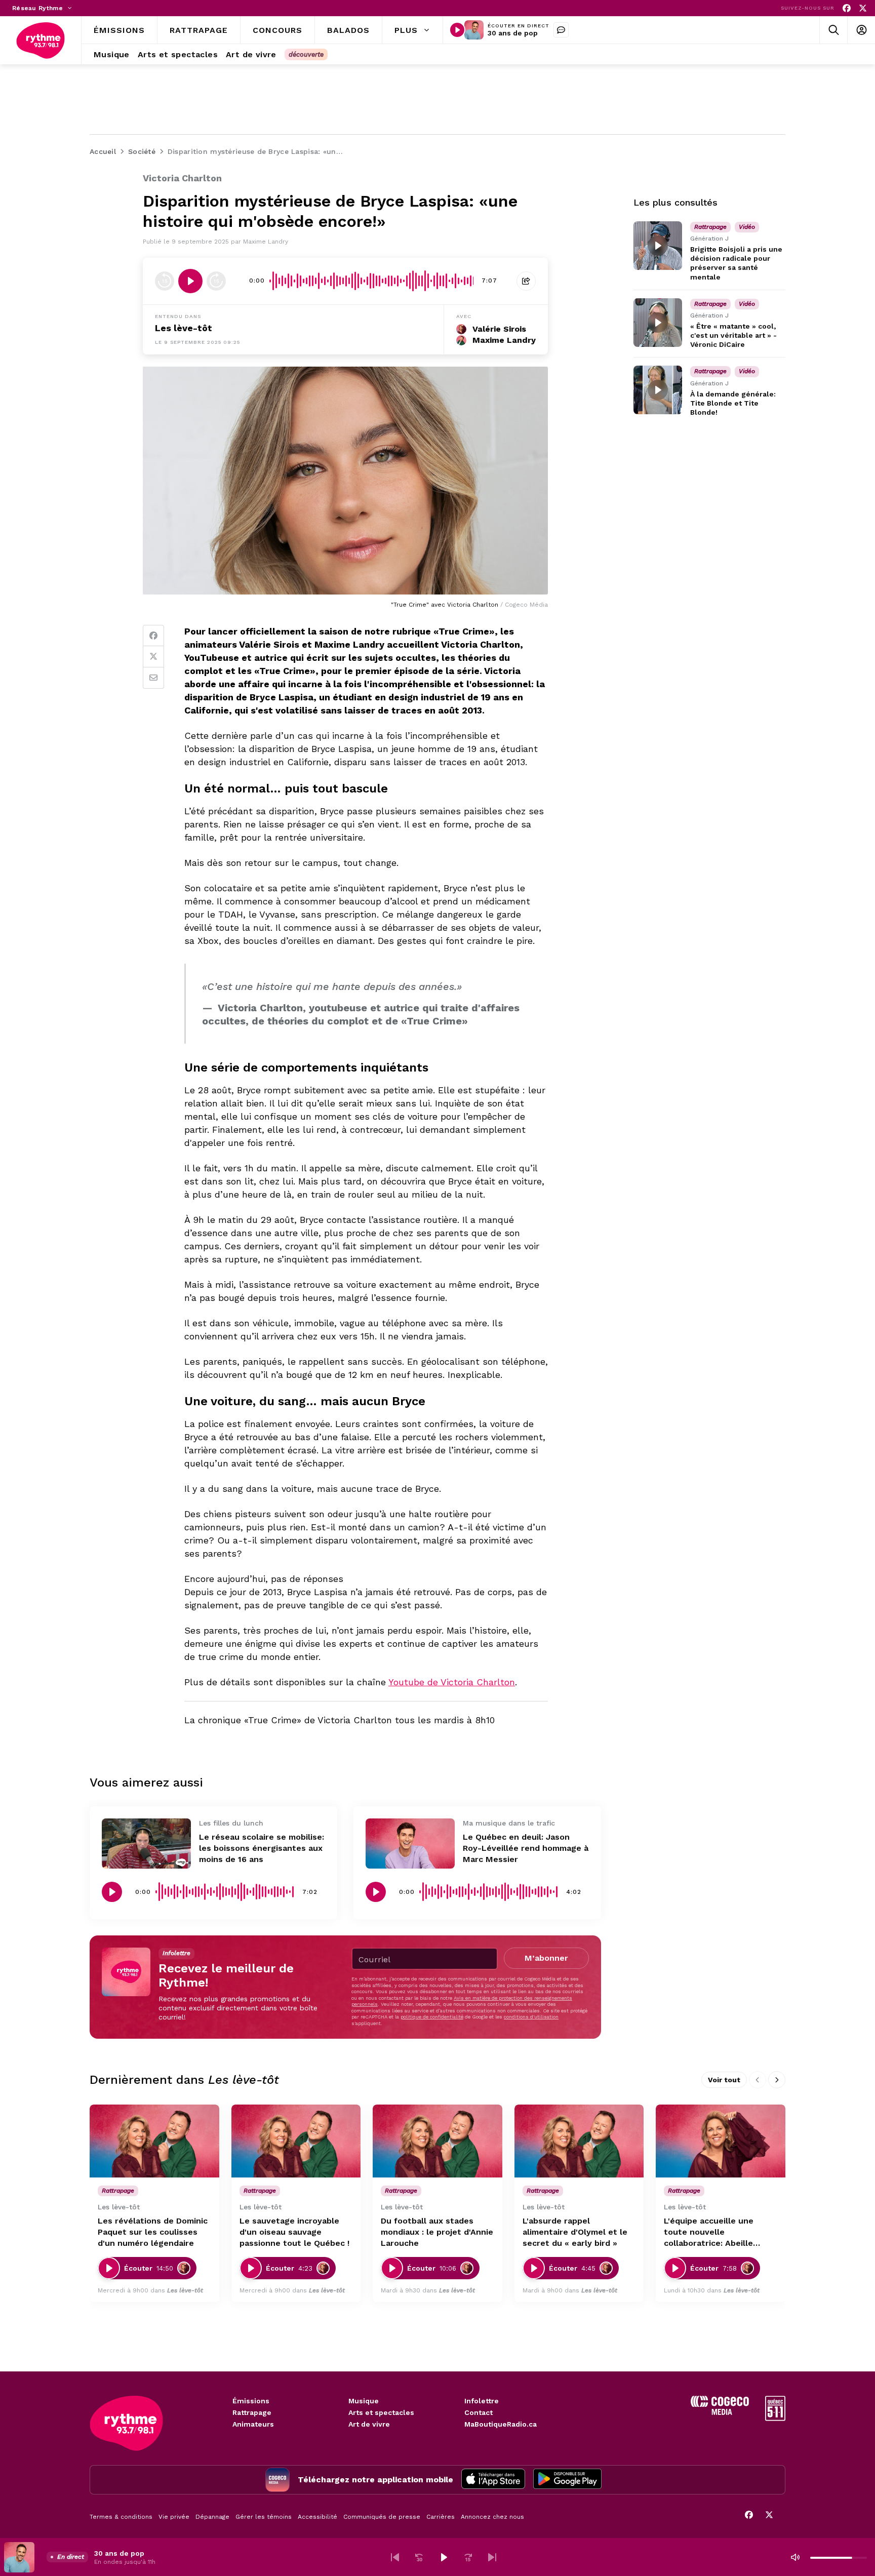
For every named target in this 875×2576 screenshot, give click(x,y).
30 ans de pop (513, 33)
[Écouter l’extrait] (190, 281)
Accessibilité (317, 2517)
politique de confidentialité (432, 2017)
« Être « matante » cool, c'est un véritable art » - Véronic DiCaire (733, 335)
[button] (395, 2557)
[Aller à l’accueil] (41, 41)
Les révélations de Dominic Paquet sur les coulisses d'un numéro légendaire (153, 2232)
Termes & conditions (121, 2517)
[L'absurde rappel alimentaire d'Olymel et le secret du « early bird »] (579, 2141)
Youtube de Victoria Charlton (452, 1682)
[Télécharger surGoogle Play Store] (567, 2480)
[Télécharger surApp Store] (493, 2480)
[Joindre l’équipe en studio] (561, 30)
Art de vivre (369, 2424)
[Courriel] (153, 678)
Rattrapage (252, 2412)
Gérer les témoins (264, 2517)
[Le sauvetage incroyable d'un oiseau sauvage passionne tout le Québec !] (296, 2141)
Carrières (441, 2517)
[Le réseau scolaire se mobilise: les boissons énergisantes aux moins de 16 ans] (146, 1844)
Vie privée (174, 2517)
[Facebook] (847, 8)
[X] (863, 8)
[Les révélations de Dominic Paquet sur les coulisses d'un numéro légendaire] (154, 2141)
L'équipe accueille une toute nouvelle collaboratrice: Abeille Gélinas (709, 2232)
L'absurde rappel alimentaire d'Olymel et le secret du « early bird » (575, 2232)
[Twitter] (153, 657)
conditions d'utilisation (531, 2017)
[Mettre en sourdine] (795, 2557)
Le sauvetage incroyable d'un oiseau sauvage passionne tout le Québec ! (294, 2232)
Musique (364, 2401)
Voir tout (724, 2080)
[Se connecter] (861, 30)
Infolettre (482, 2401)
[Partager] (526, 281)
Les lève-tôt (184, 328)
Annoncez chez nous (492, 2517)
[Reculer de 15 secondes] (165, 281)
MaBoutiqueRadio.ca (501, 2424)
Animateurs (253, 2424)
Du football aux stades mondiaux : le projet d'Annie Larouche (437, 2232)
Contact (479, 2412)
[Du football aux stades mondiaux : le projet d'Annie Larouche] (437, 2141)
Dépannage (212, 2517)
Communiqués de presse (382, 2517)
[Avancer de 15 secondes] (216, 281)
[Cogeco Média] (720, 2412)
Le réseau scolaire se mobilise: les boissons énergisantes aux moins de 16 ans (262, 1848)
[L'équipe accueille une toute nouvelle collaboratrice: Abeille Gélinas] (721, 2141)
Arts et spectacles (381, 2412)
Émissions (251, 2401)
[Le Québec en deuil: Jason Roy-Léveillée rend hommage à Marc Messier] (410, 1844)
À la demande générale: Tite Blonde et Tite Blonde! (733, 403)
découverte (306, 54)
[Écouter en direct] (457, 30)
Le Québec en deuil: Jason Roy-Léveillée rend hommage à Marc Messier (526, 1848)
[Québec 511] (775, 2418)
